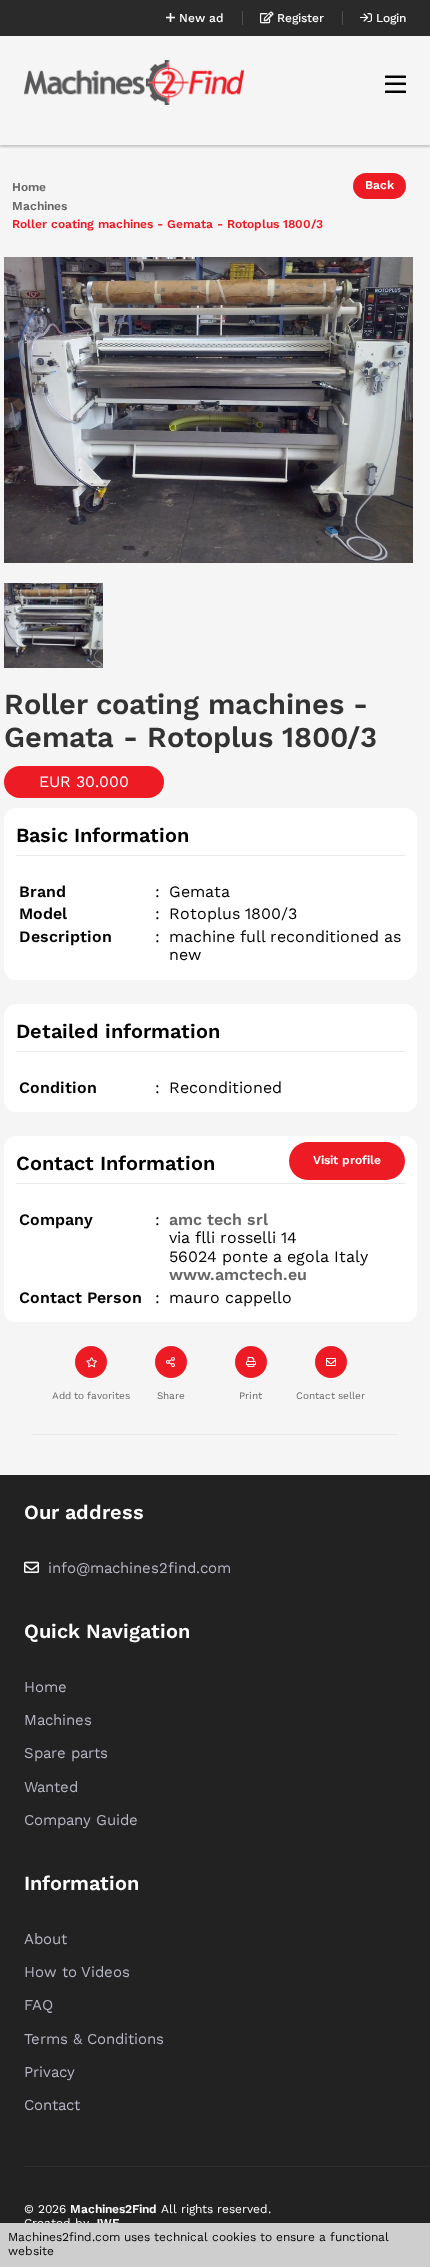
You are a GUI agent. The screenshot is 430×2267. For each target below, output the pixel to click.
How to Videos (77, 1972)
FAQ (38, 2005)
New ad (199, 18)
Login (389, 18)
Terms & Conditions (94, 2039)
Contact (52, 2105)
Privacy (49, 2072)
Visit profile (347, 1160)
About (45, 1939)
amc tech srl (218, 1219)
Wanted (51, 1787)
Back (379, 185)
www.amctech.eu (238, 1274)
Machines (39, 206)
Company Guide (81, 1820)
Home (29, 187)
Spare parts (66, 1753)
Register (298, 18)
